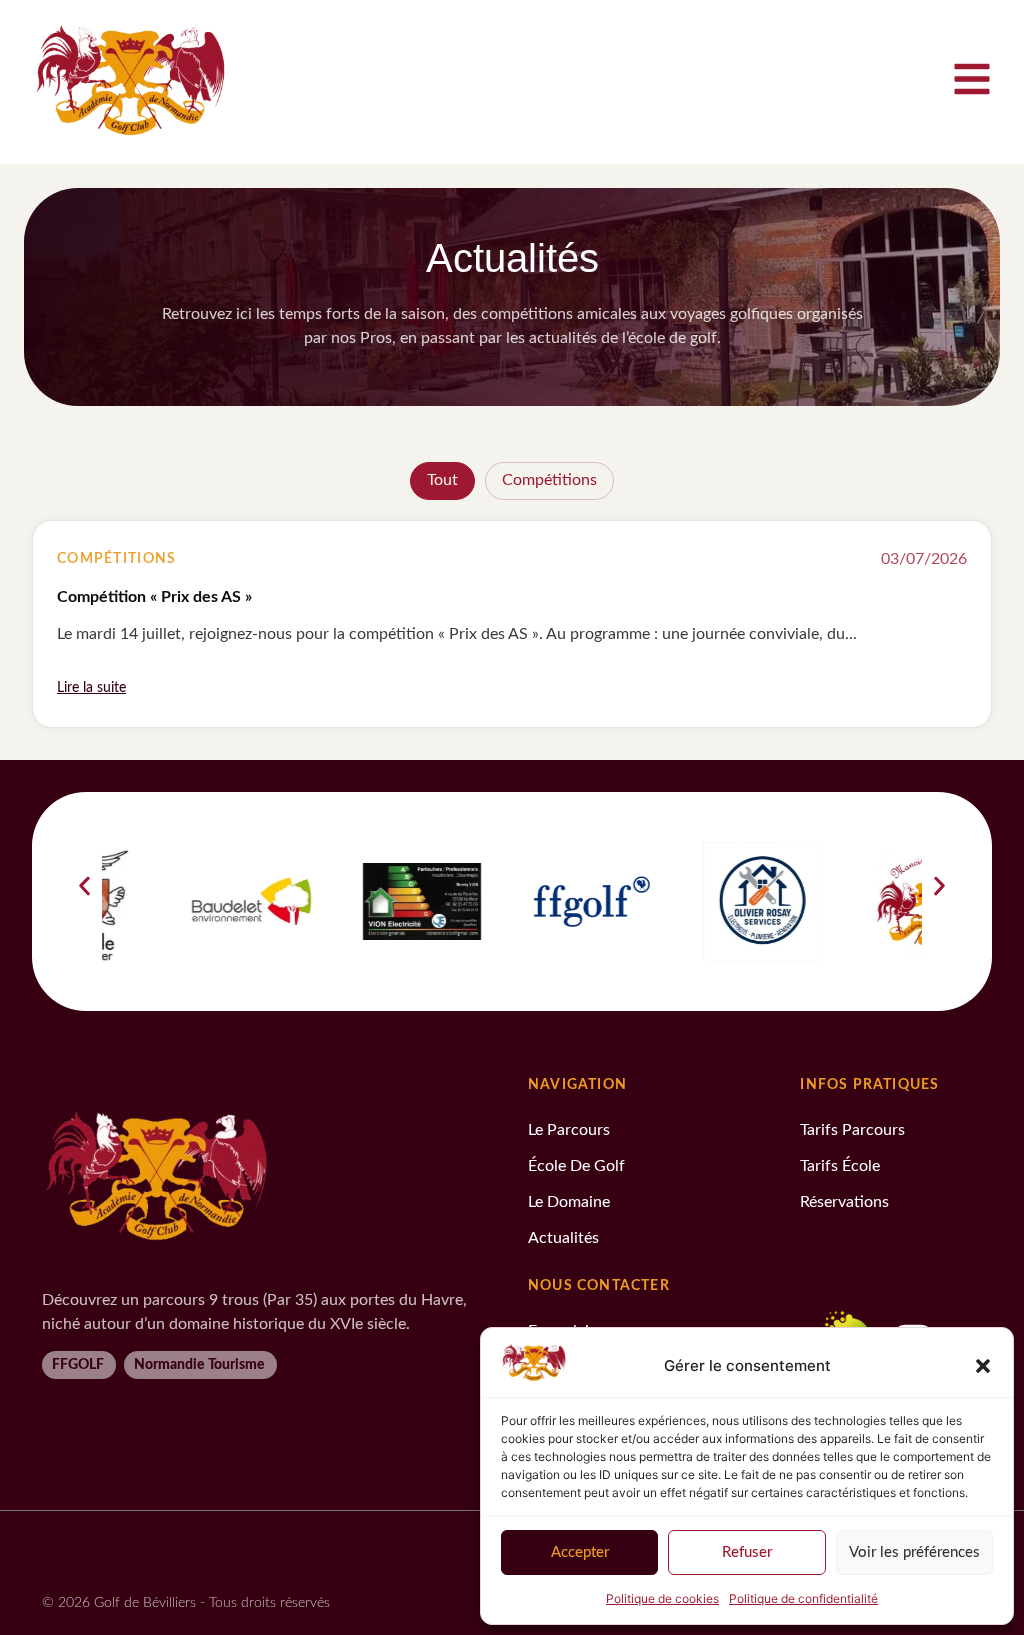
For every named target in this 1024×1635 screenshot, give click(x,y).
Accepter (580, 1552)
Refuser (747, 1552)
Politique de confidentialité (803, 1598)
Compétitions (549, 480)
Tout (442, 480)
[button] (983, 1366)
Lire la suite (91, 688)
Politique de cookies (662, 1598)
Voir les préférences (914, 1552)
